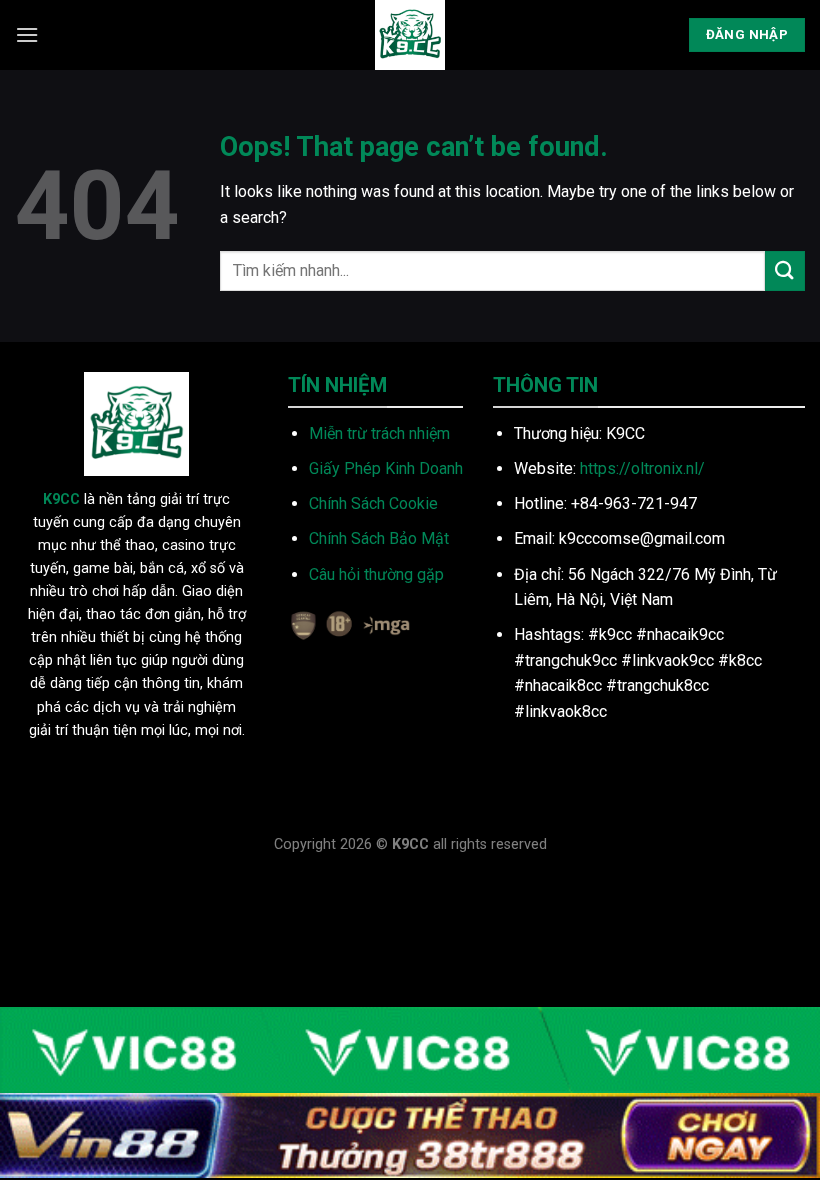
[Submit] (785, 270)
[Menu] (27, 34)
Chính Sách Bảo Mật (379, 538)
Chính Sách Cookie (373, 503)
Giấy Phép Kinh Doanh (386, 468)
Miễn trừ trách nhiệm (379, 433)
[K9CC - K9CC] (410, 35)
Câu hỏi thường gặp (376, 574)
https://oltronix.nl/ (642, 468)
